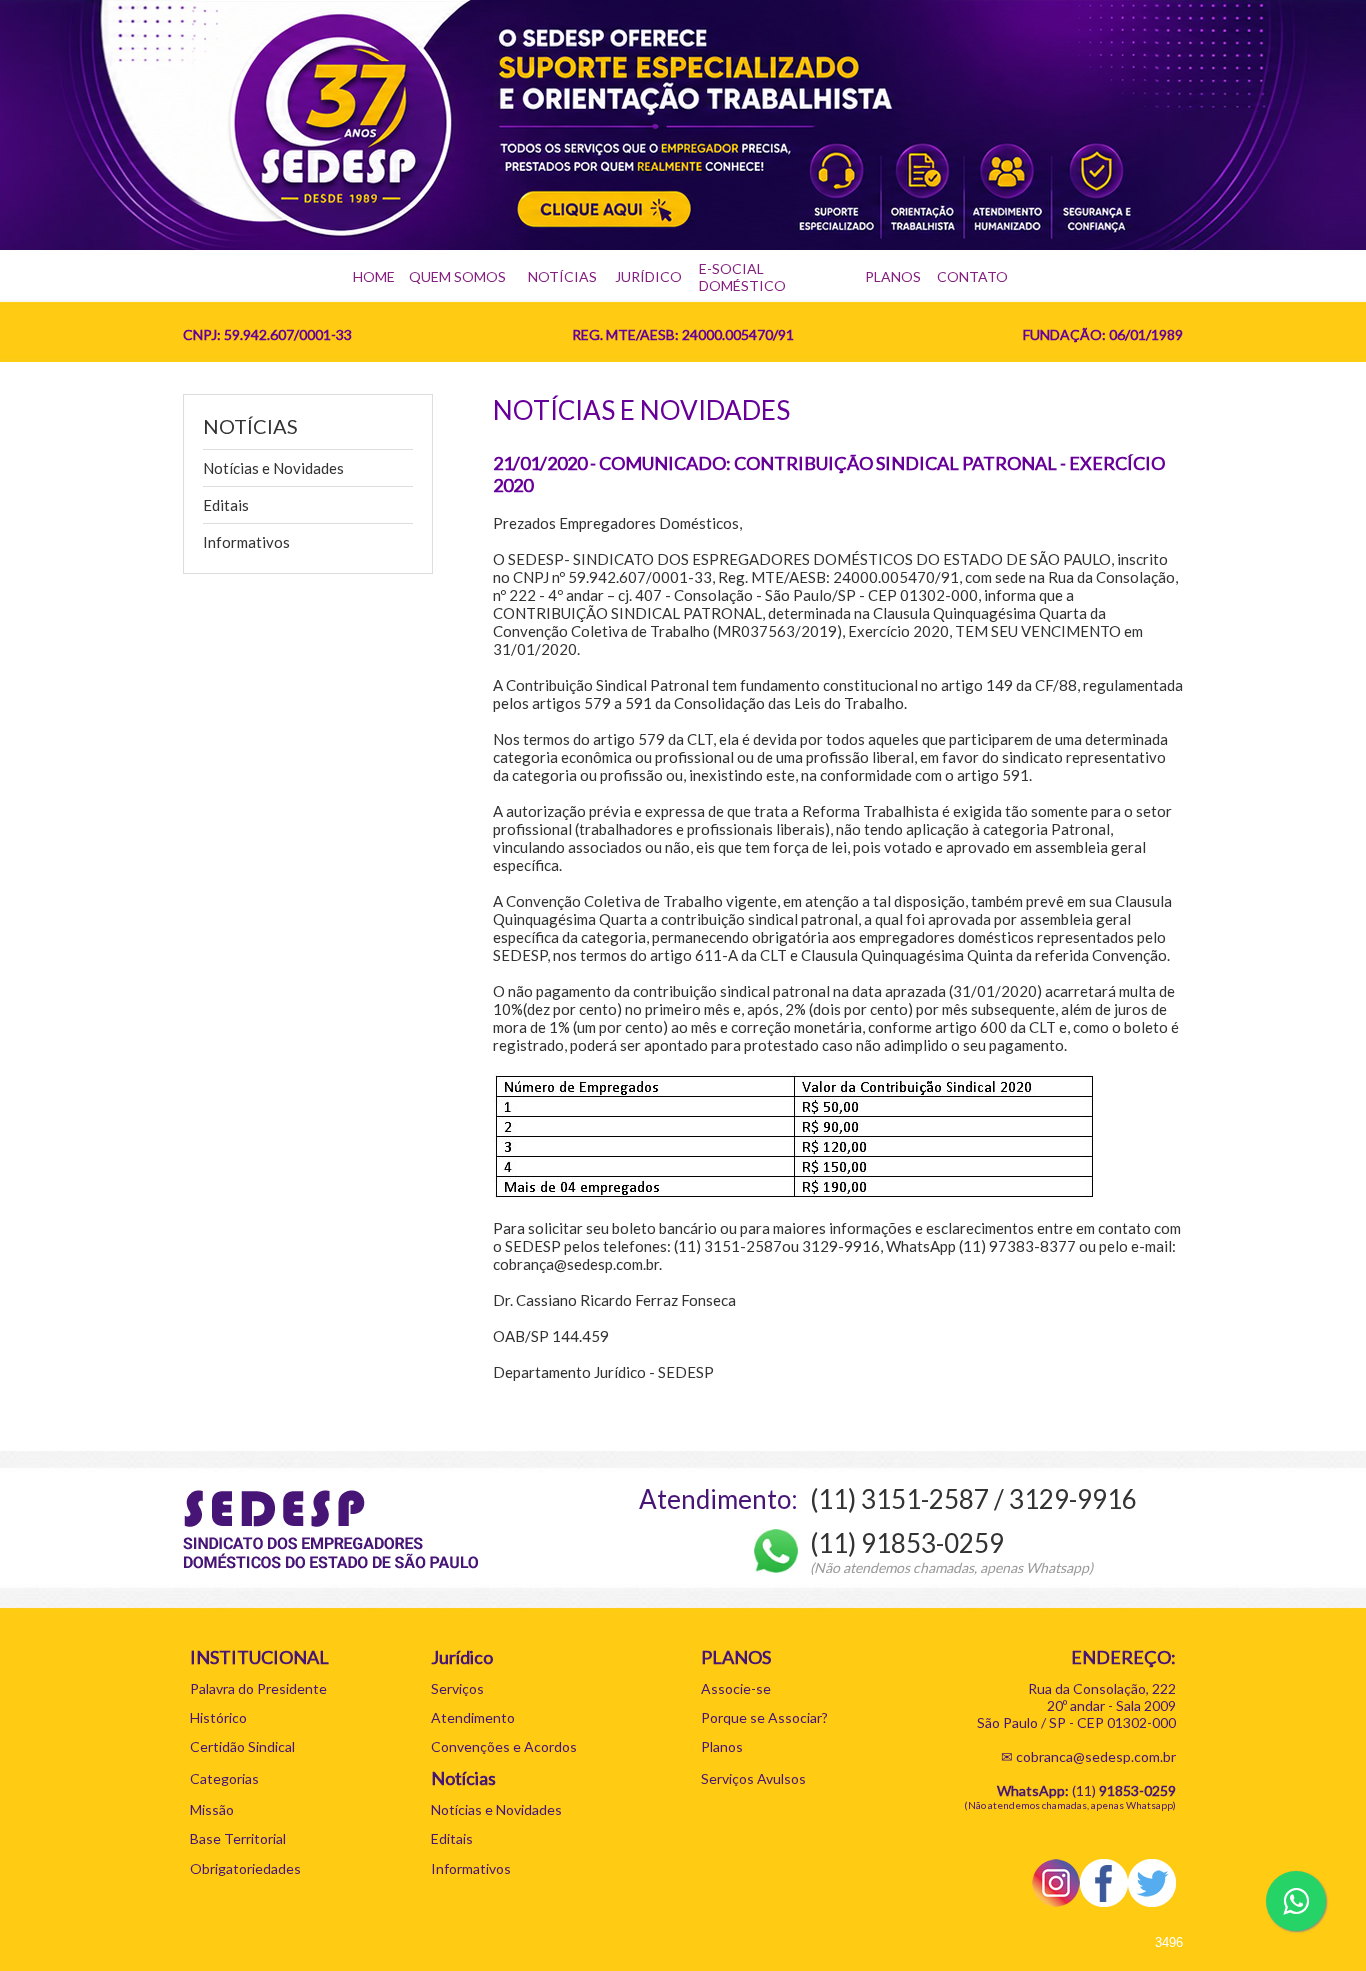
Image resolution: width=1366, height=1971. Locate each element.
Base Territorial (238, 1838)
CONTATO (972, 276)
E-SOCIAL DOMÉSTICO (742, 277)
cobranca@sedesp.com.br (1096, 1756)
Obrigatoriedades (245, 1868)
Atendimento (473, 1717)
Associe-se (736, 1688)
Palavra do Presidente (258, 1688)
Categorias (224, 1778)
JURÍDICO (648, 276)
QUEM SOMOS (457, 276)
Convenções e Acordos (504, 1746)
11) (1126, 1790)
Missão (212, 1809)
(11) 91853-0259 (907, 1543)
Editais (226, 505)
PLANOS (893, 276)
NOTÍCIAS (562, 276)
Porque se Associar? (764, 1717)
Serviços (457, 1688)
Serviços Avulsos (753, 1778)
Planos (722, 1746)
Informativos (246, 542)
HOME (374, 276)
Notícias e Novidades (273, 468)
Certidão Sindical (242, 1746)
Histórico (218, 1717)
